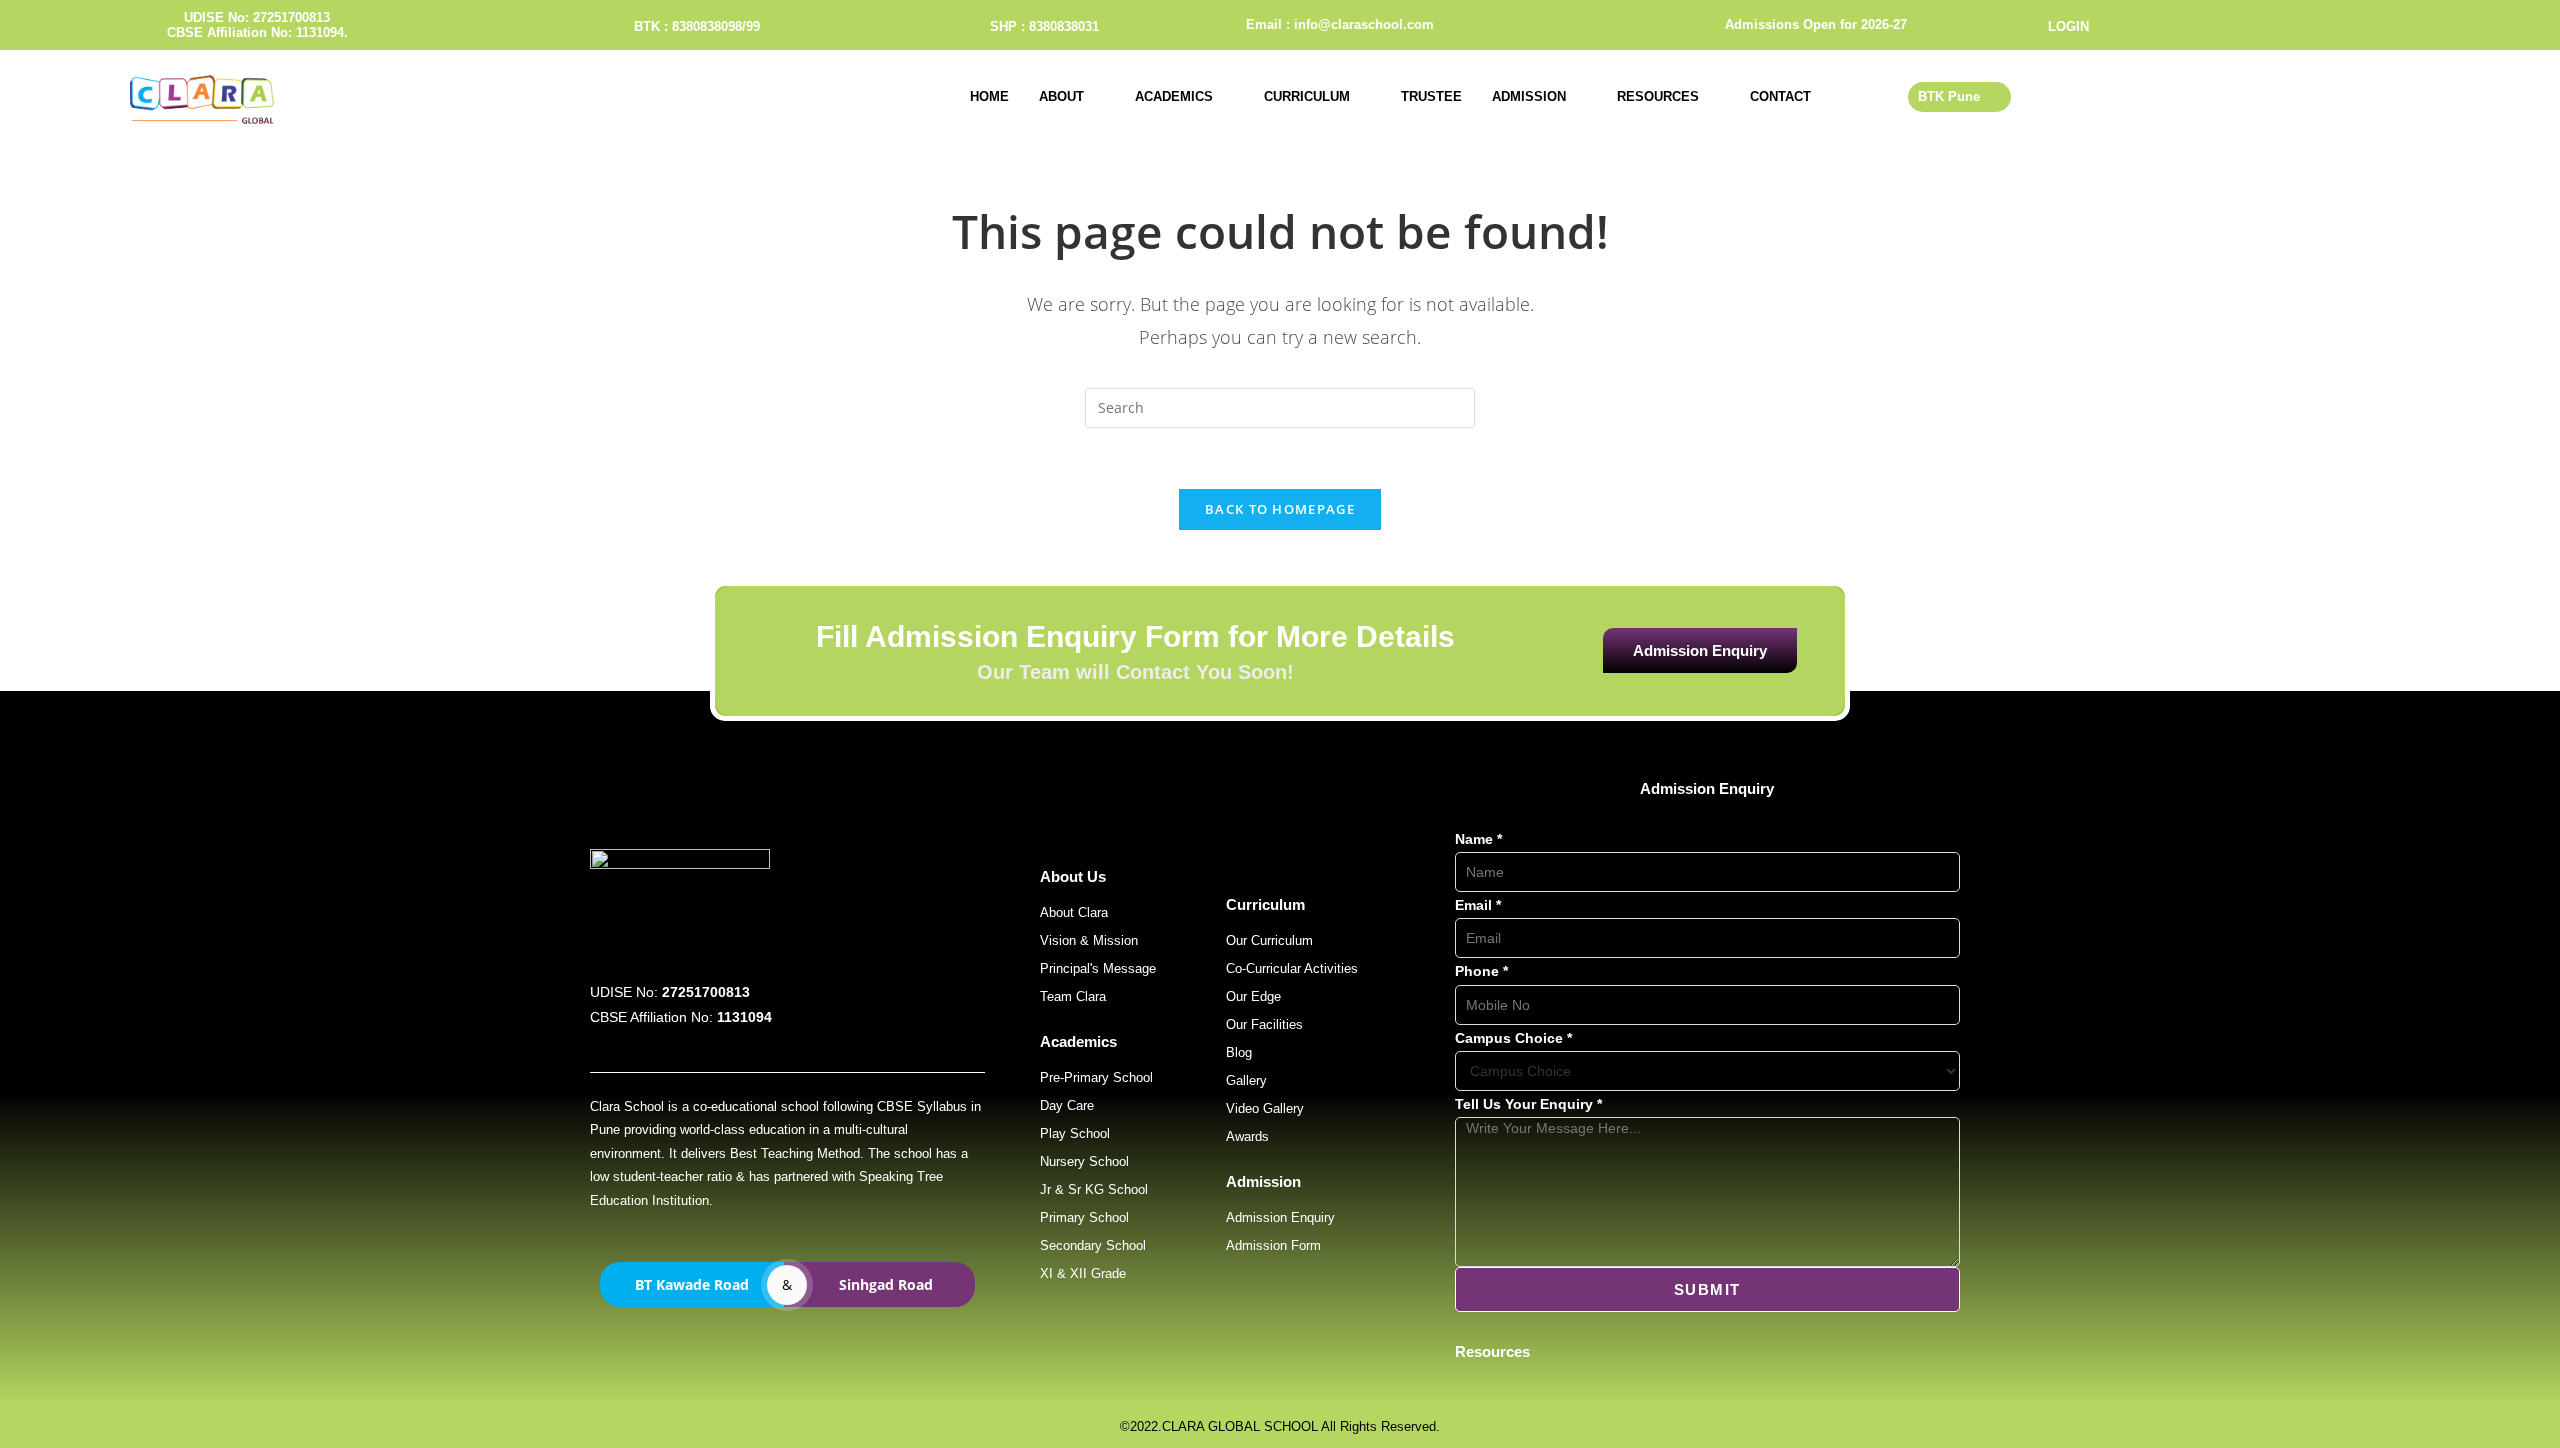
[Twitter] (2360, 25)
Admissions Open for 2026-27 (1816, 24)
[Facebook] (2326, 25)
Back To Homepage (1280, 509)
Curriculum (1307, 96)
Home (989, 96)
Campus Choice (1513, 1038)
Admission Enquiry (1700, 650)
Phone (1481, 971)
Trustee (1431, 96)
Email (1478, 905)
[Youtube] (2394, 25)
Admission (1529, 96)
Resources (1658, 96)
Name (1478, 839)
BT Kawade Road (692, 1284)
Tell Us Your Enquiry (1528, 1104)
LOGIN (2068, 26)
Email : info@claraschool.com (1340, 24)
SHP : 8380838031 (1044, 26)
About (1061, 96)
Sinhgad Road (886, 1284)
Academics (1174, 96)
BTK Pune (1949, 96)
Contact (1780, 96)
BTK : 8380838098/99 (697, 26)
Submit (1707, 1289)
